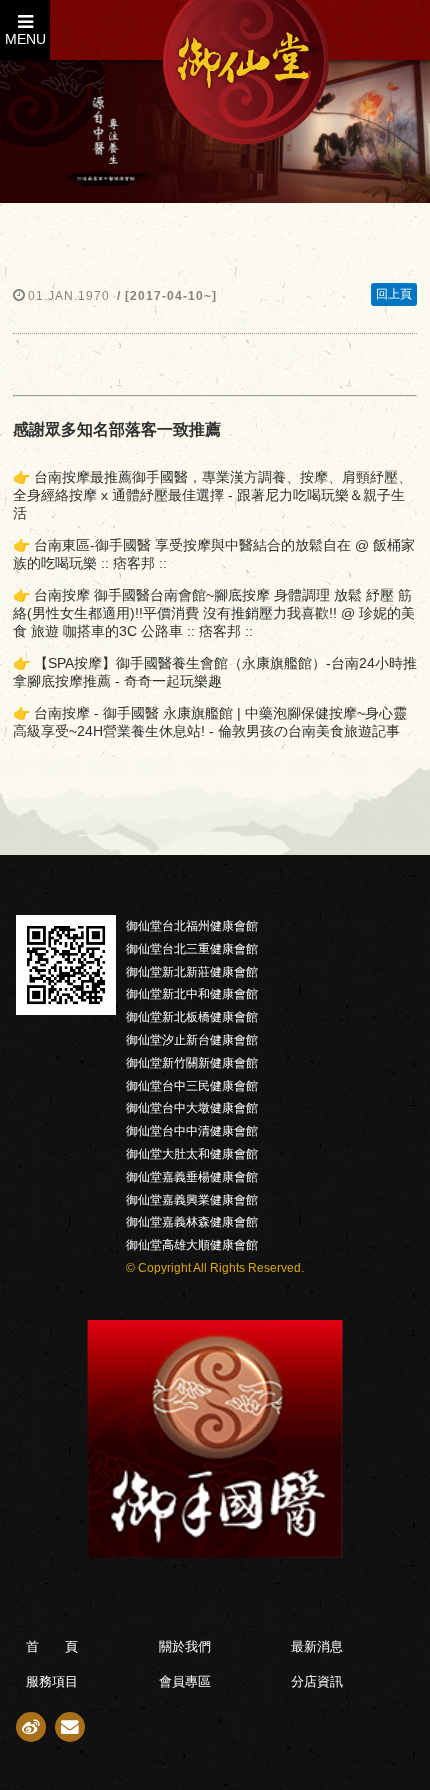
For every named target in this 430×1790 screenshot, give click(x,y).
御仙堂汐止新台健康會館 (192, 1040)
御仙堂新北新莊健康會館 (192, 972)
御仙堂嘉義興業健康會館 (192, 1200)
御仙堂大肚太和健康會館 (192, 1154)
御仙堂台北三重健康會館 (192, 949)
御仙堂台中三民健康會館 (192, 1086)
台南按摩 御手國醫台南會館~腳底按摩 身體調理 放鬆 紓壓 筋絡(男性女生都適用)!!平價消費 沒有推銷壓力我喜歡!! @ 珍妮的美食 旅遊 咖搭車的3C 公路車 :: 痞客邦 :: (214, 613)
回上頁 (394, 294)
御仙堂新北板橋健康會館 (192, 1017)
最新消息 (317, 1646)
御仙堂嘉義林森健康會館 (192, 1222)
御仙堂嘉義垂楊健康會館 (192, 1177)
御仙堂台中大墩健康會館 (192, 1108)
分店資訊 (317, 1681)
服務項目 (52, 1681)
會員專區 (185, 1681)
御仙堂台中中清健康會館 (192, 1131)
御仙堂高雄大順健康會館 (192, 1245)
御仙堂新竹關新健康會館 (192, 1063)
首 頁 (52, 1646)
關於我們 (185, 1646)
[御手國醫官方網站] (215, 1552)
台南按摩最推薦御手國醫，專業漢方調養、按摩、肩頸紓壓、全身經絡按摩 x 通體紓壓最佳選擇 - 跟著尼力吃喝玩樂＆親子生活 (212, 495)
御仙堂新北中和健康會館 (192, 994)
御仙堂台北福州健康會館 (192, 926)
